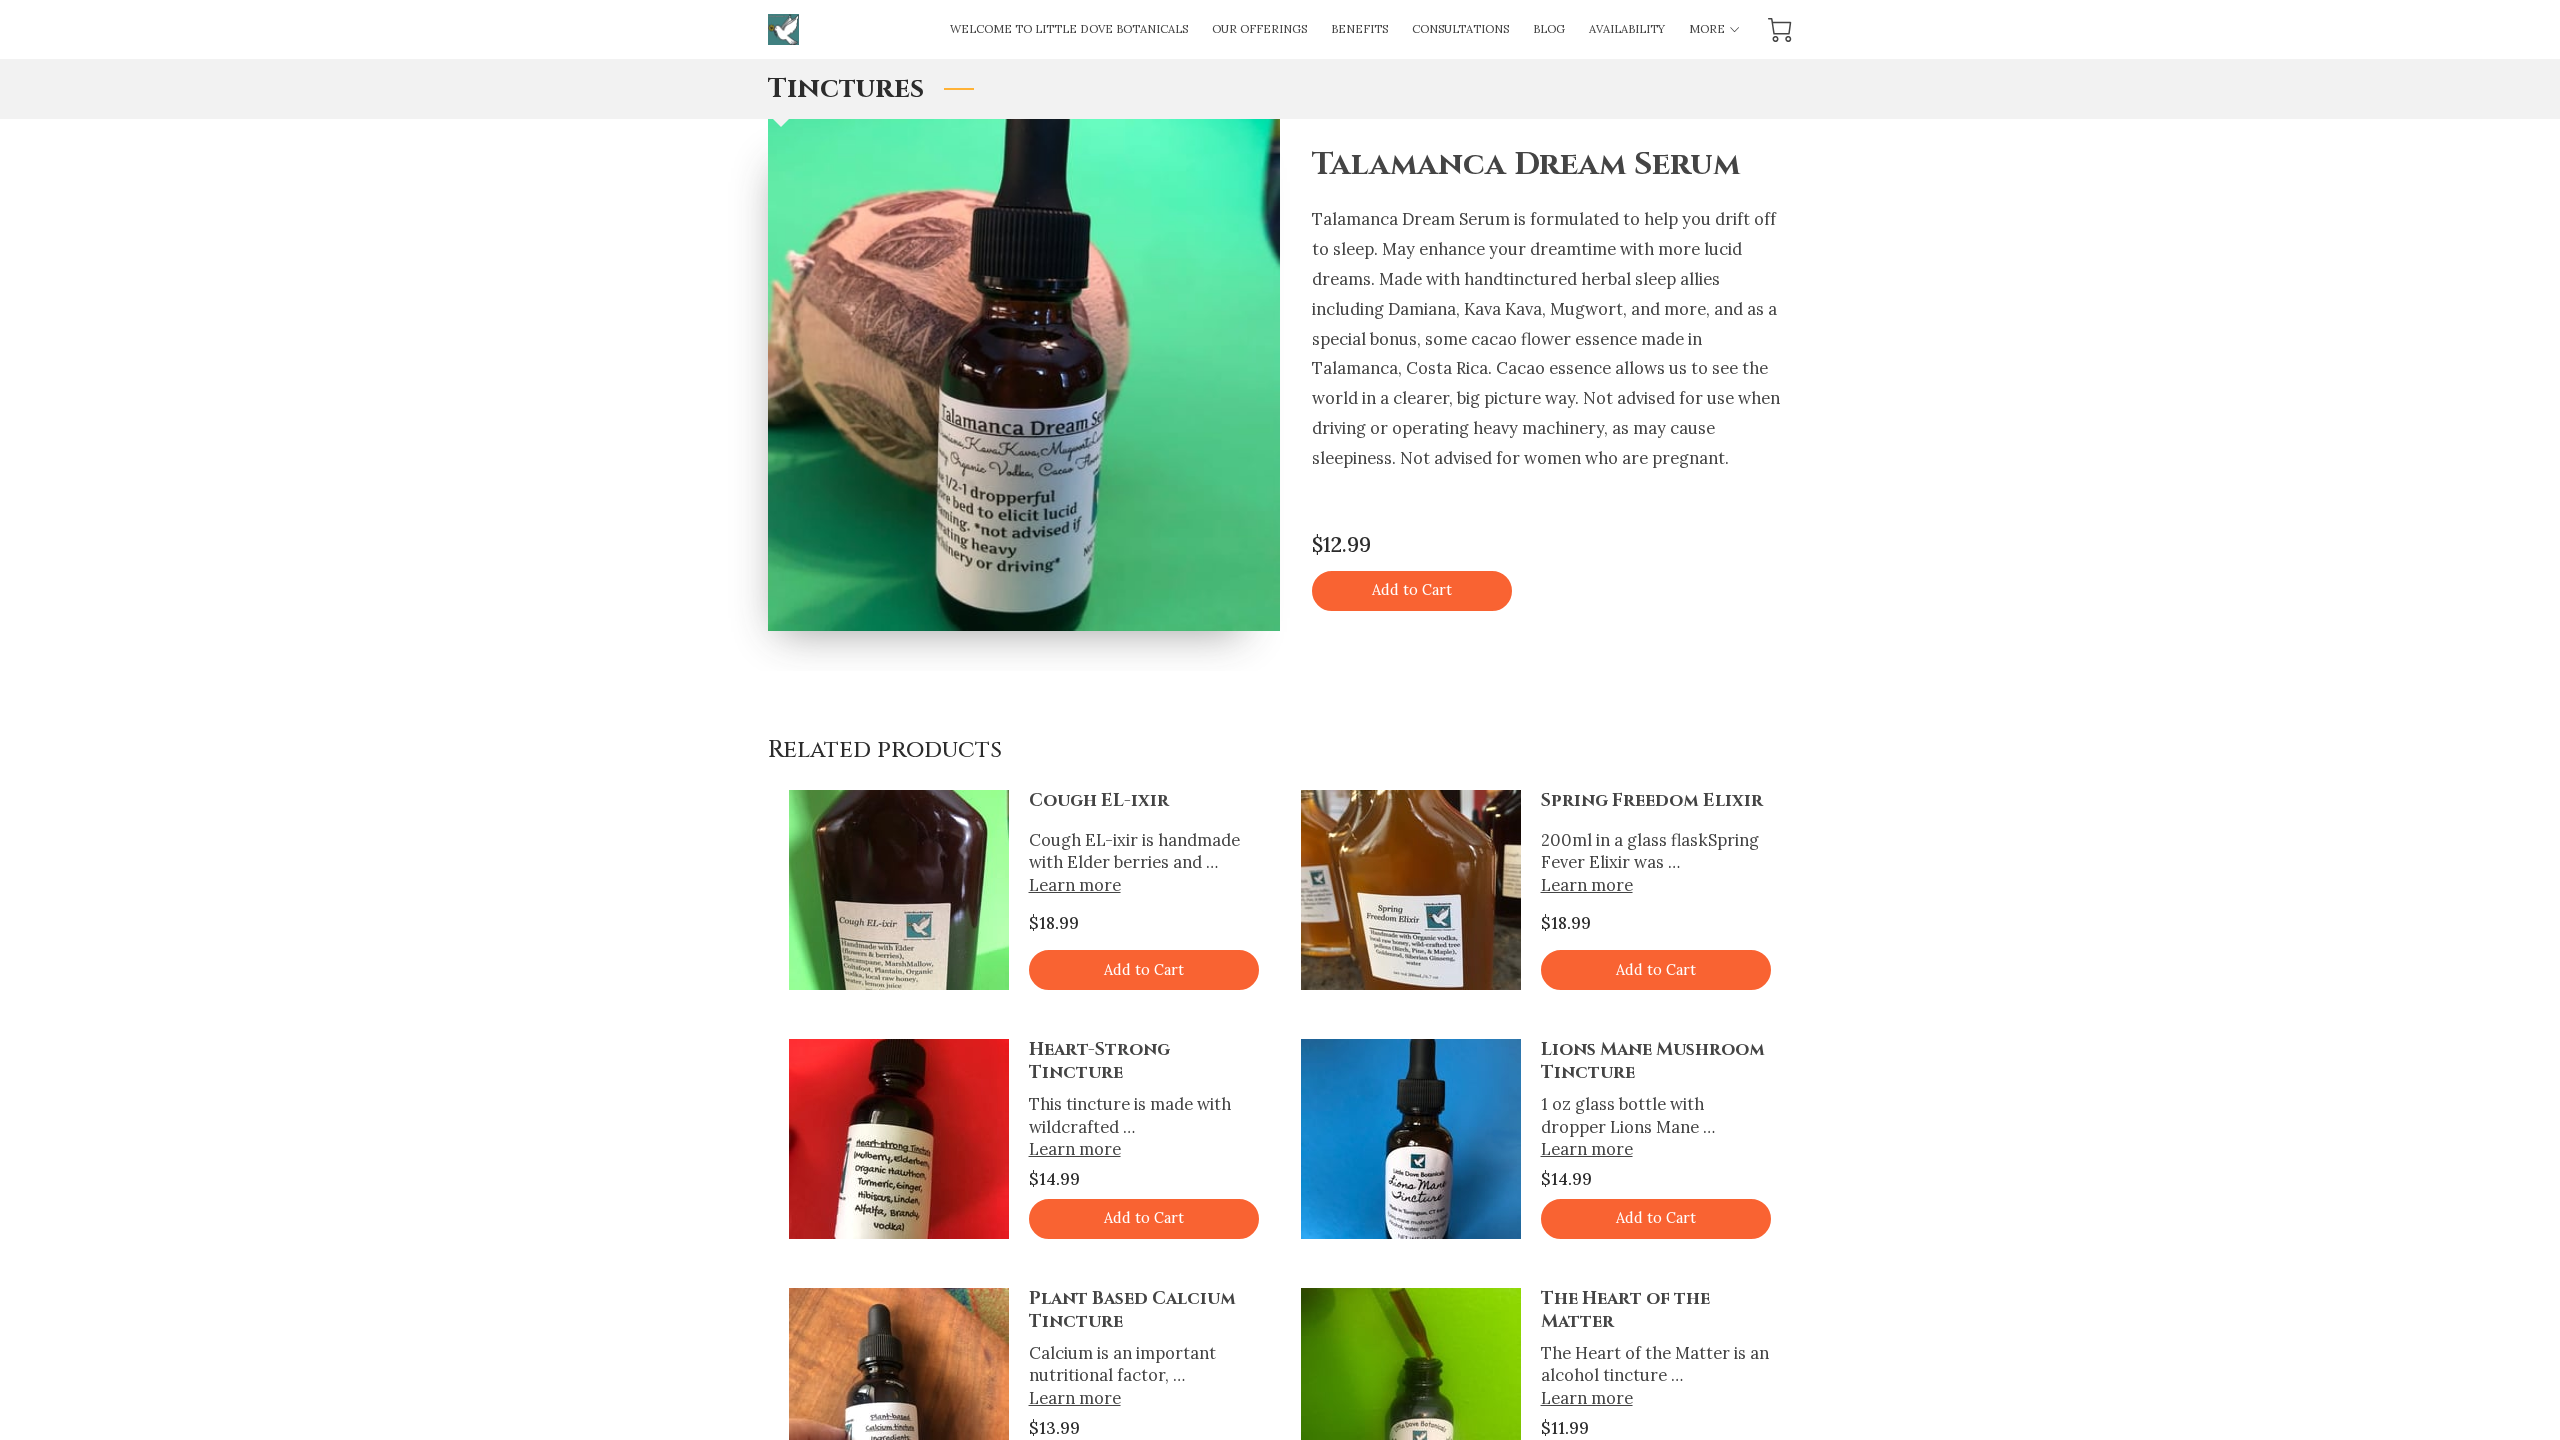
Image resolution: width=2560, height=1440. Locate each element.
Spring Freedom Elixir (1652, 801)
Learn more (1075, 884)
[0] (1780, 30)
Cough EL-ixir (1099, 801)
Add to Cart (1412, 590)
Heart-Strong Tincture (1099, 1061)
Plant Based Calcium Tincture (1132, 1310)
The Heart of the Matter (1625, 1310)
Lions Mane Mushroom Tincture (1653, 1061)
